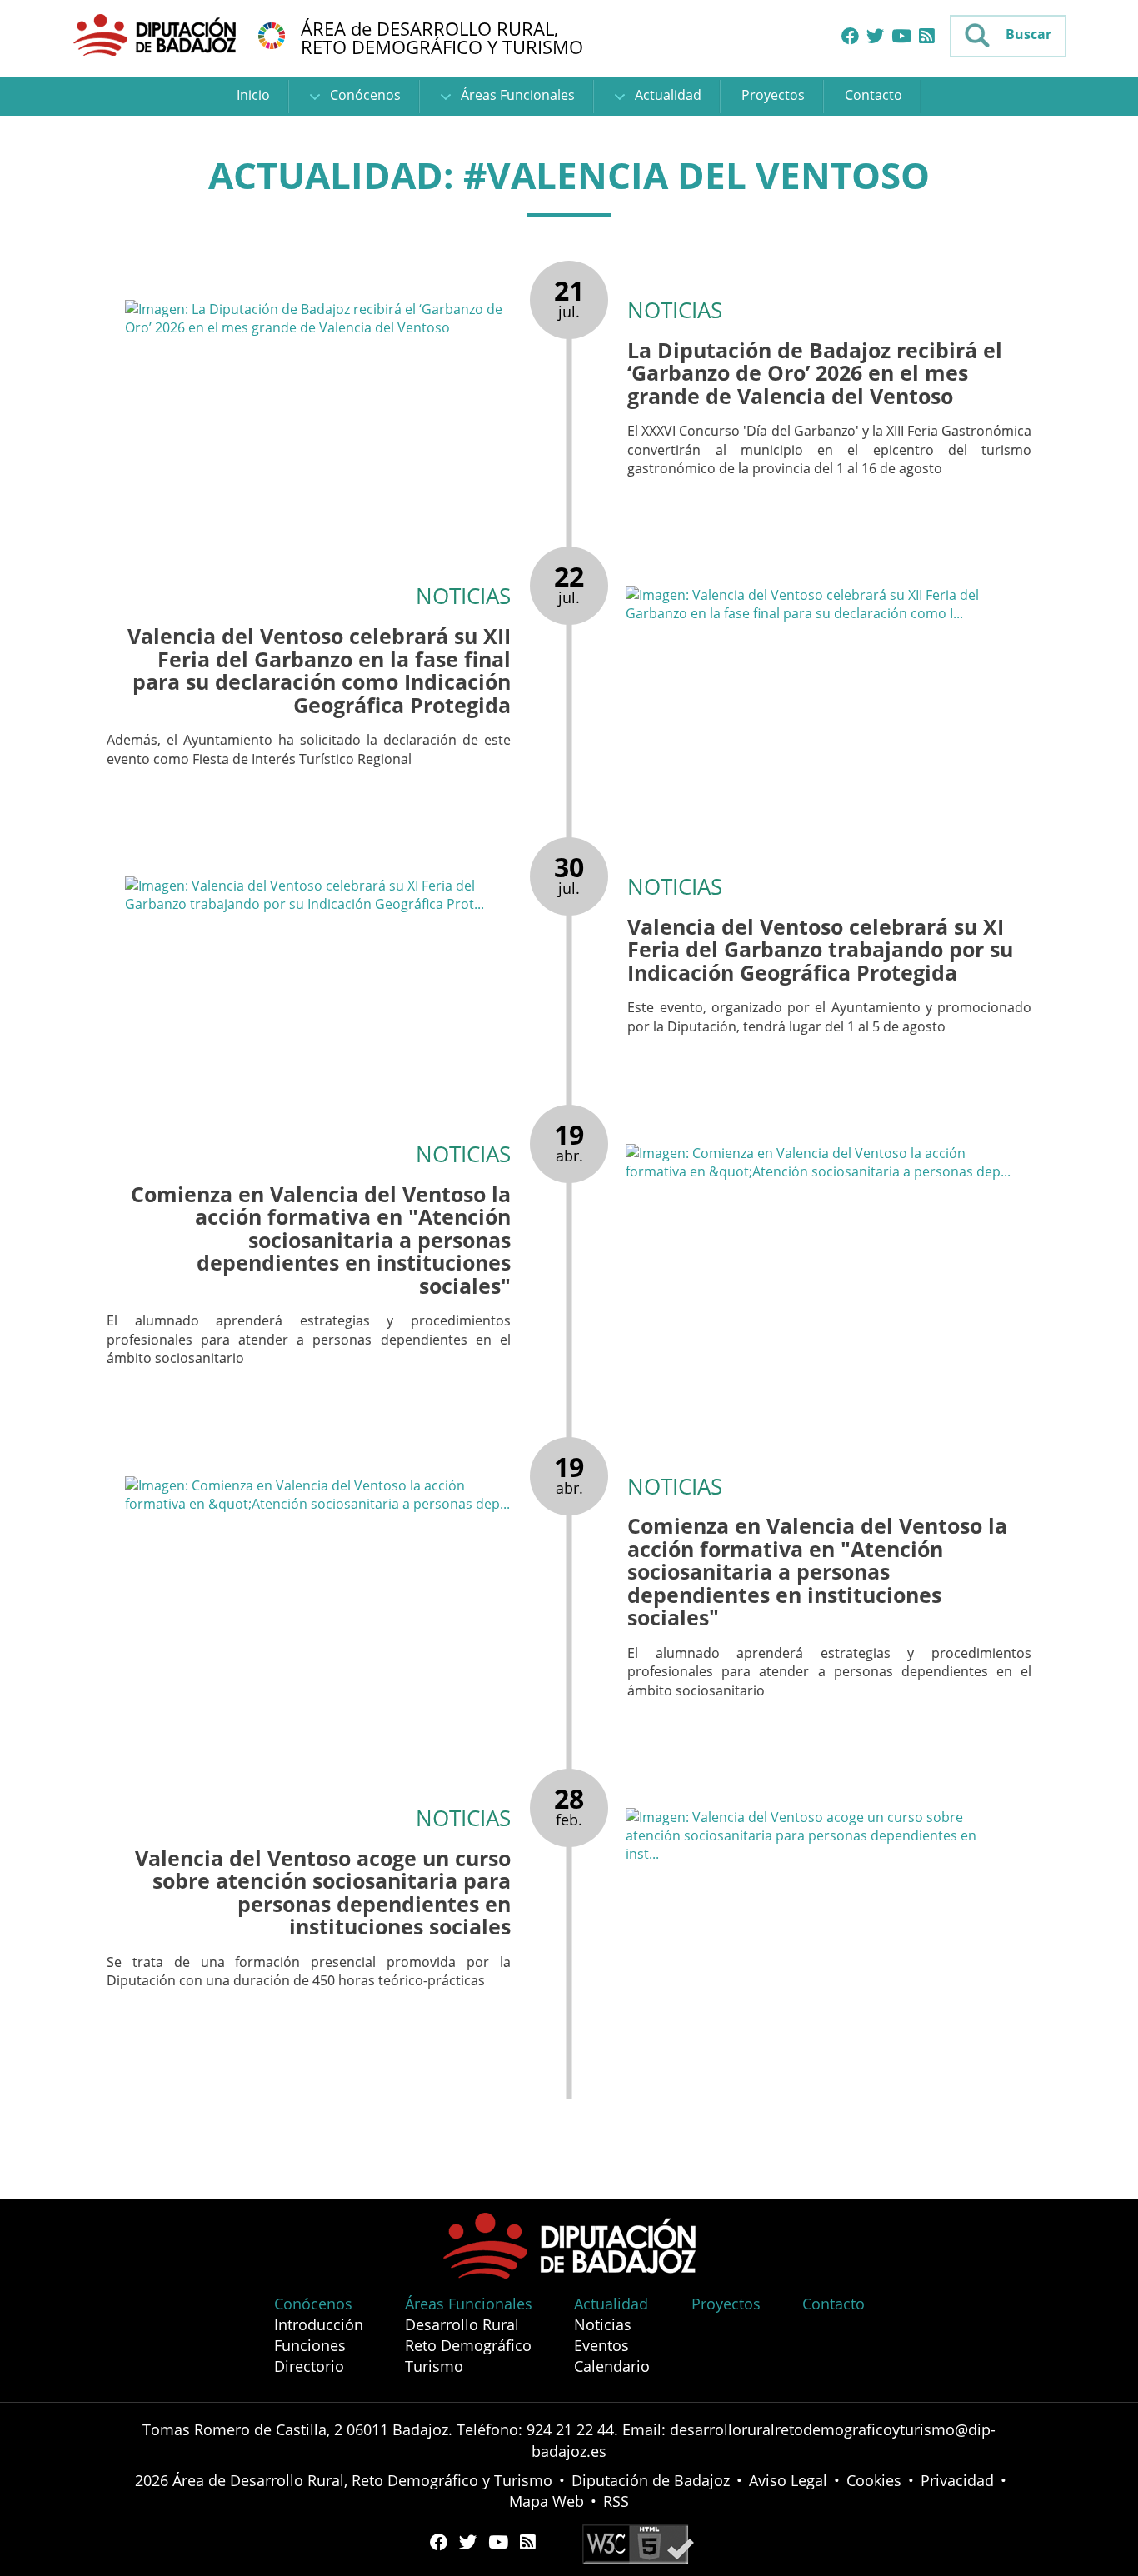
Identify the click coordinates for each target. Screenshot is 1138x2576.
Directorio (309, 2366)
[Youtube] (901, 37)
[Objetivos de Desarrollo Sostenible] (272, 34)
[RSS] (927, 37)
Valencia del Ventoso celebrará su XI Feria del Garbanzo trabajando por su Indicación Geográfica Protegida (820, 949)
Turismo (434, 2366)
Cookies (874, 2480)
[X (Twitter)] (875, 37)
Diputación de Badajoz (651, 2480)
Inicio (253, 95)
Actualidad (666, 95)
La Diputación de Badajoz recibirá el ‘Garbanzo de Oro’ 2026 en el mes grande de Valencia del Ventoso (815, 373)
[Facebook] (850, 37)
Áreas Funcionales (516, 95)
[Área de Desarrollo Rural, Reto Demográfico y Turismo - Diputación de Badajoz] (157, 34)
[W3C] (638, 2543)
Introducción (319, 2324)
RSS (616, 2501)
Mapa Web (547, 2501)
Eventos (601, 2345)
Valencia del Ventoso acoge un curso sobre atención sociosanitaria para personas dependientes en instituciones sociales (323, 1892)
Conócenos (364, 95)
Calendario (612, 2366)
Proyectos (773, 95)
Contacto (873, 95)
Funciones (310, 2345)
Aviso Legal (788, 2480)
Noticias (603, 2324)
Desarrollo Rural (462, 2324)
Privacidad (957, 2480)
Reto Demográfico (468, 2345)
